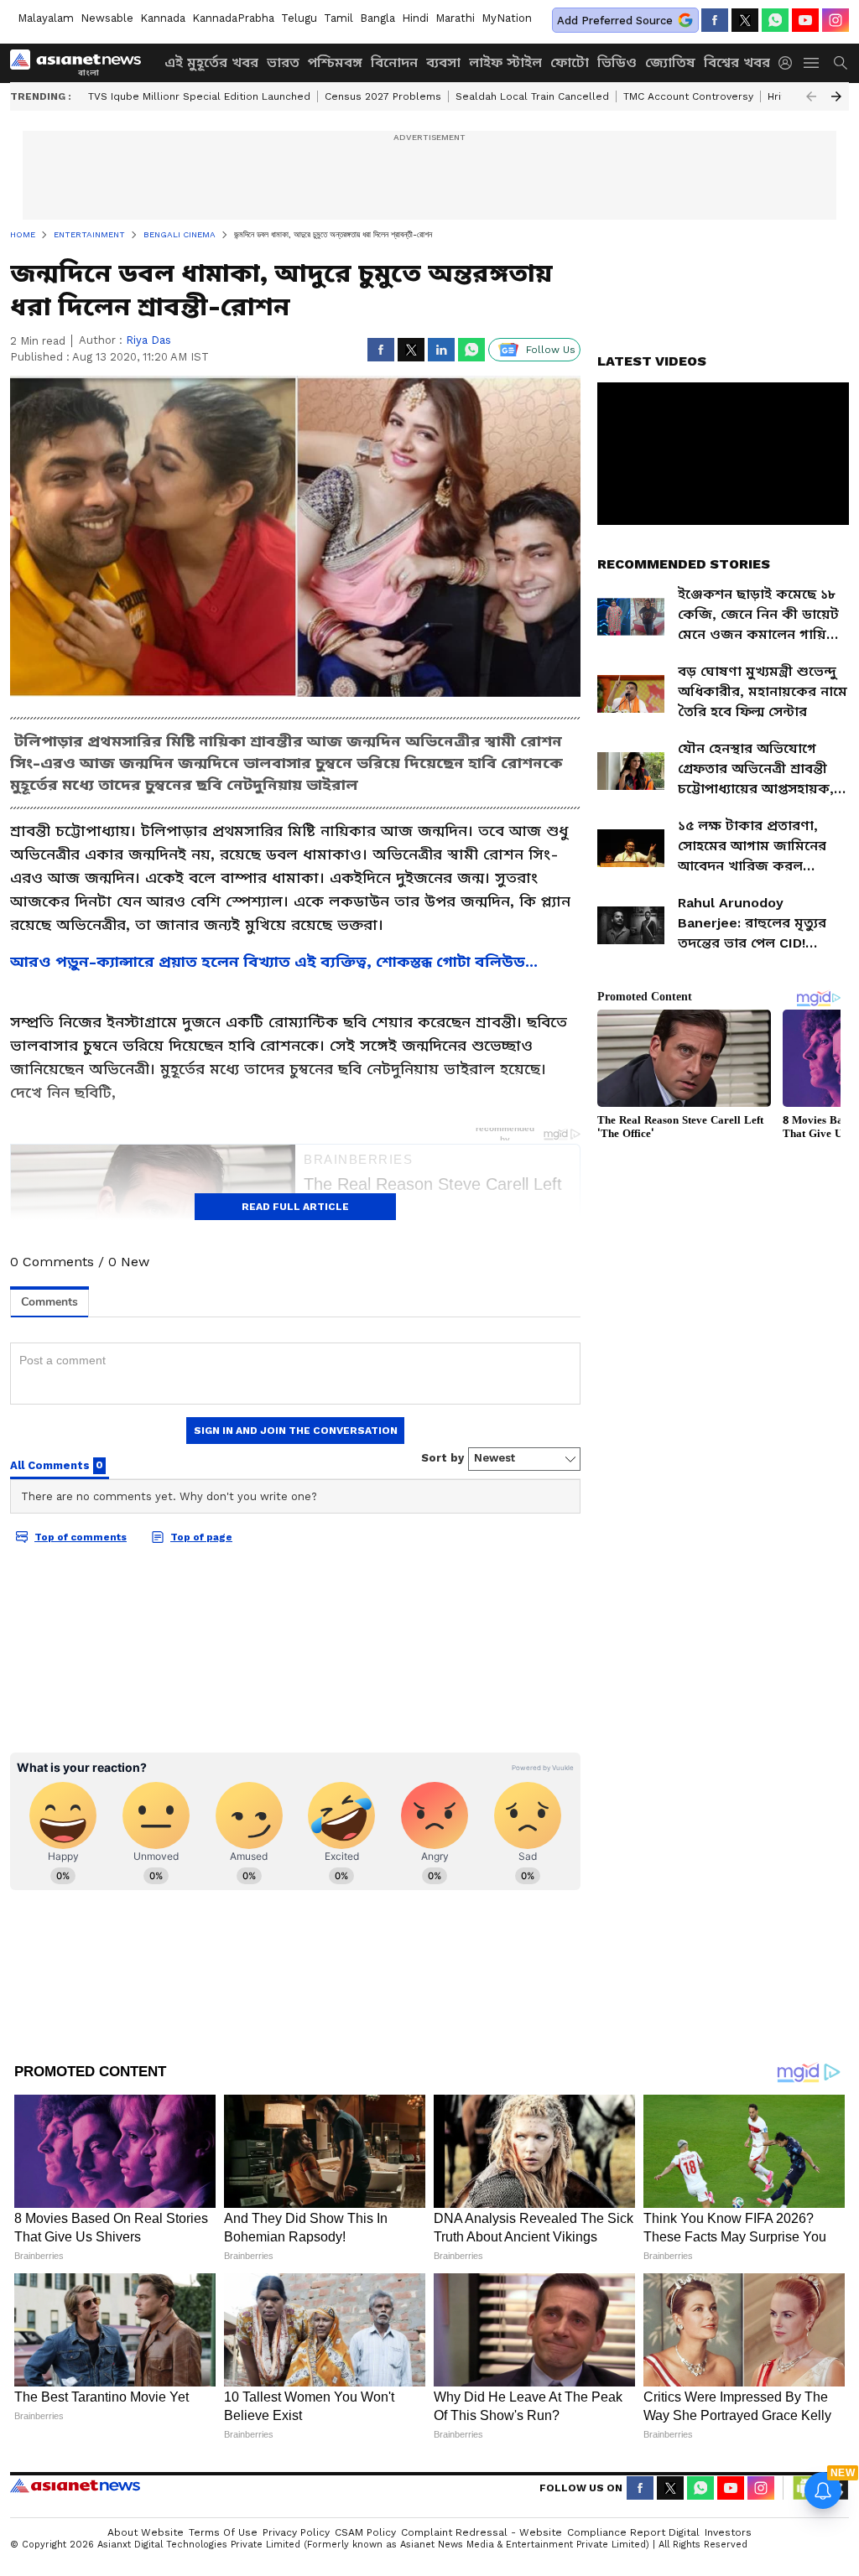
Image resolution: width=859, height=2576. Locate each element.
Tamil (338, 18)
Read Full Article (295, 1207)
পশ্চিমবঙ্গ (335, 62)
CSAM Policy (365, 2532)
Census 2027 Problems (383, 96)
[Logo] (81, 63)
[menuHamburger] (812, 63)
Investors (728, 2532)
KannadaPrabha (233, 18)
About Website (146, 2532)
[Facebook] (715, 20)
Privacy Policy (296, 2532)
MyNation (507, 18)
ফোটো (570, 62)
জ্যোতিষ (670, 62)
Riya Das (148, 340)
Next (836, 96)
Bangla (377, 18)
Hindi (415, 18)
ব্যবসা (443, 62)
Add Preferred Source (615, 21)
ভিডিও (617, 62)
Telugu (299, 18)
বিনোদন (394, 62)
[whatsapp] (775, 20)
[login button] (789, 63)
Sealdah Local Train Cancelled (532, 96)
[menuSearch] (841, 63)
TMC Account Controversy (688, 96)
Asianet (75, 2485)
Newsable (107, 18)
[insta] (836, 20)
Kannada (163, 18)
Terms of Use (223, 2532)
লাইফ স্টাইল (505, 62)
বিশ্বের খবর (737, 62)
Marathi (455, 18)
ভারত (283, 62)
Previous (811, 96)
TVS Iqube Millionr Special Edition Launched (199, 96)
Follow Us (551, 350)
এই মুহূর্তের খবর (211, 62)
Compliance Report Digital (633, 2532)
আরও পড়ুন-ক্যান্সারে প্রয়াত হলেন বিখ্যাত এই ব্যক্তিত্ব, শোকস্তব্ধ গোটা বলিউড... (274, 961)
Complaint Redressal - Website (482, 2532)
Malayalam (46, 18)
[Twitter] (745, 20)
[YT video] (805, 20)
